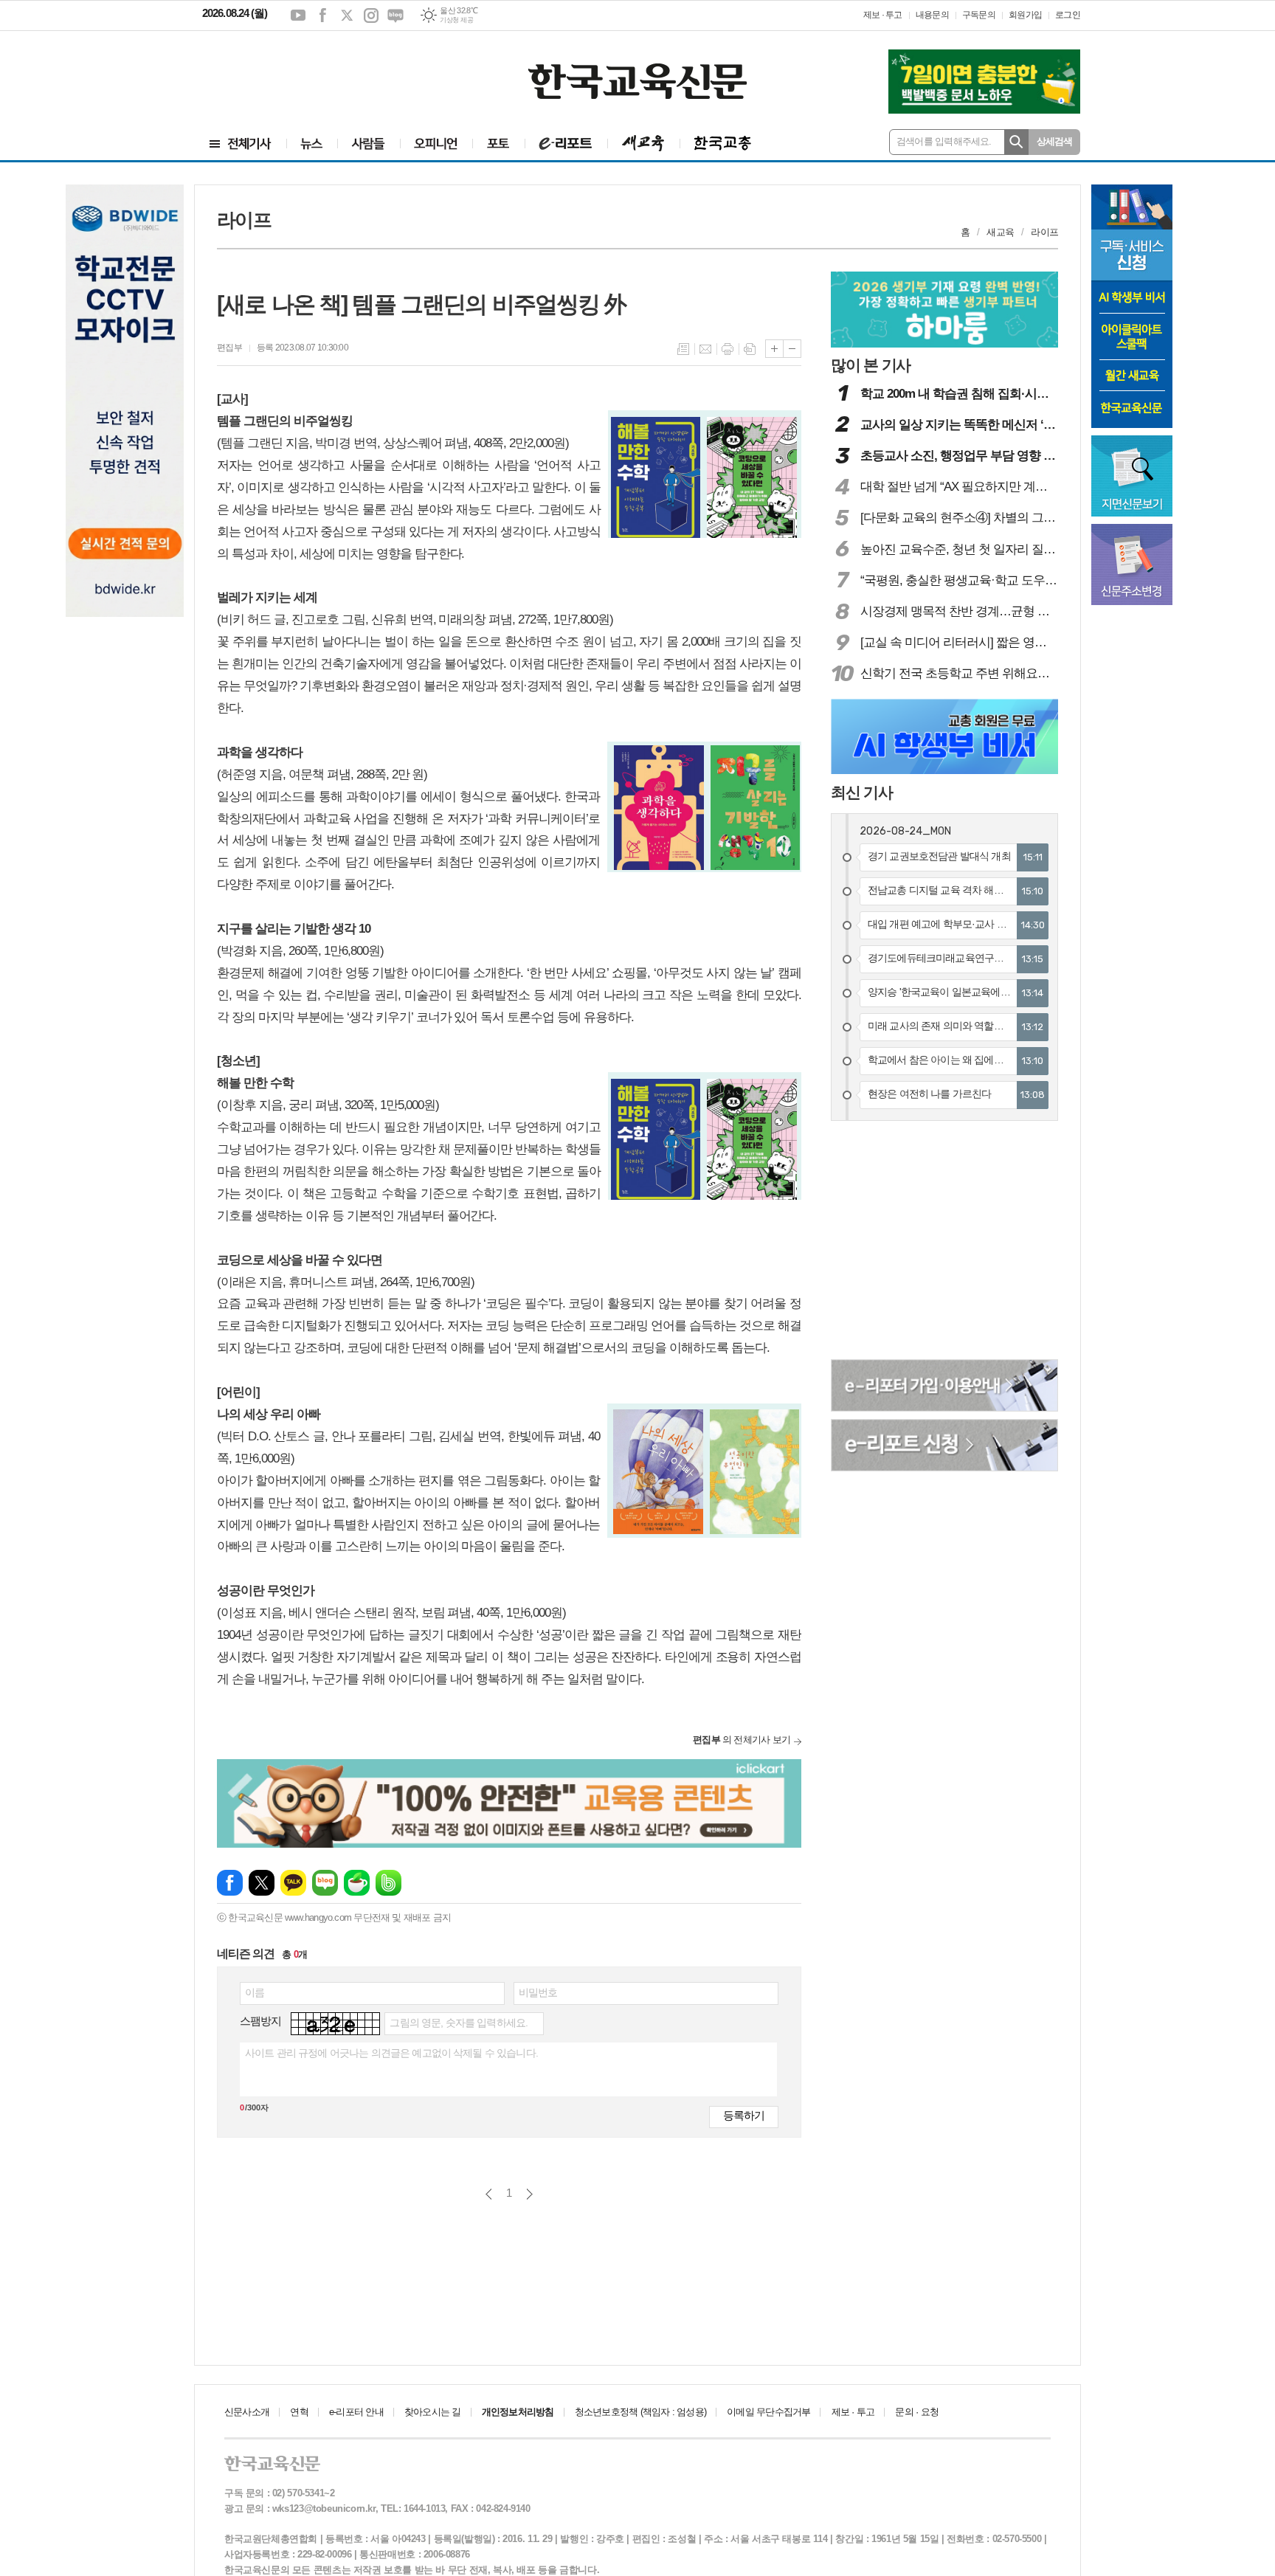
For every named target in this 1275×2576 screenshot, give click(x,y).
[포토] (498, 144)
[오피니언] (436, 144)
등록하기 (744, 2115)
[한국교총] (723, 144)
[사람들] (369, 144)
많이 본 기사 (871, 365)
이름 (255, 1992)
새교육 (1000, 232)
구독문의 (979, 15)
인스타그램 (371, 15)
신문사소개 (247, 2412)
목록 (683, 349)
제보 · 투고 (883, 15)
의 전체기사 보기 (742, 1740)
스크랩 (750, 349)
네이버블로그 (395, 15)
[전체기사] (241, 144)
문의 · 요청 (917, 2412)
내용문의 (932, 15)
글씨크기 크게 (774, 349)
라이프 (1044, 232)
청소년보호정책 (640, 2412)
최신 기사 (862, 792)
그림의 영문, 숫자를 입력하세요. (459, 2023)
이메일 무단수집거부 (768, 2412)
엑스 (347, 15)
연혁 (299, 2412)
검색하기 (1016, 142)
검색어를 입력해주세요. (944, 141)
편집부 (229, 348)
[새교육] (643, 144)
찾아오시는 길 (433, 2412)
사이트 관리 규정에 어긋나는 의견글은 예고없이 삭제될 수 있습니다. (391, 2053)
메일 (705, 349)
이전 (489, 2194)
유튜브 (298, 15)
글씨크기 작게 (792, 349)
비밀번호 (538, 1992)
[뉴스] (312, 144)
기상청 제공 (456, 20)
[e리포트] (566, 144)
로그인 (1068, 15)
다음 (529, 2194)
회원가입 (1025, 15)
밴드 (388, 1883)
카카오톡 (293, 1883)
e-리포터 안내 (356, 2412)
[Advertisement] (291, 72)
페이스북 (322, 15)
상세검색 (1055, 141)
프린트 (728, 349)
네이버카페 (357, 1883)
